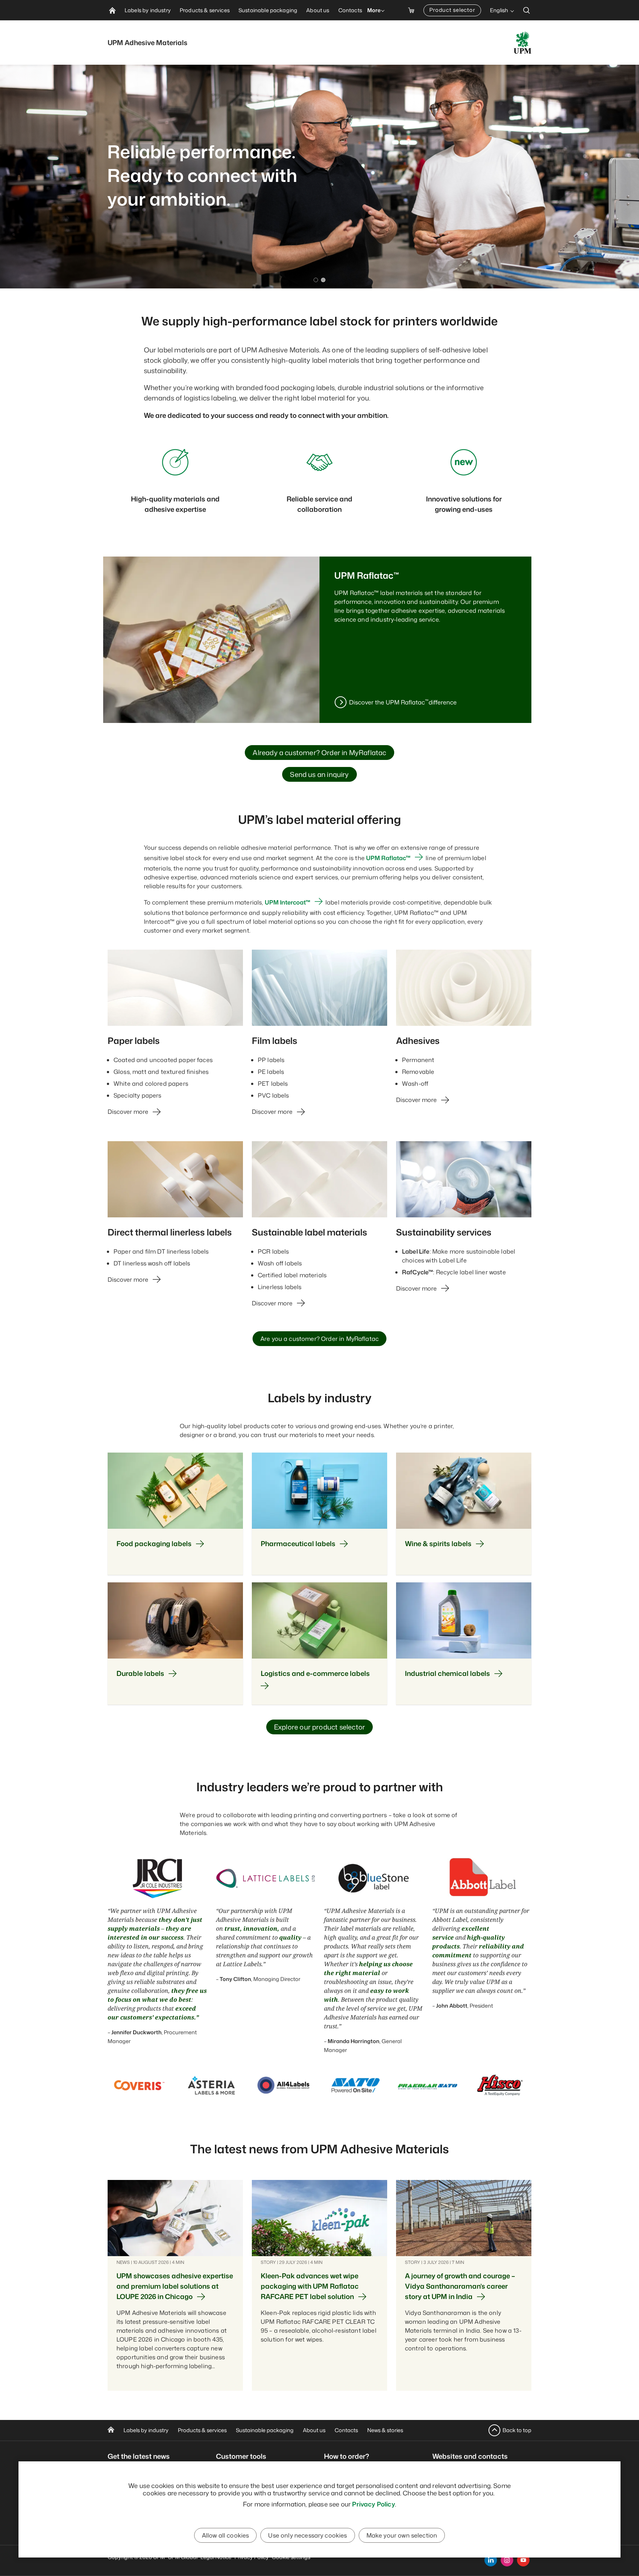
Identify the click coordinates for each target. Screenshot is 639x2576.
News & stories (385, 2430)
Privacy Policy (373, 2504)
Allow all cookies (226, 2535)
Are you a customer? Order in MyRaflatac (319, 1339)
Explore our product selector (319, 1727)
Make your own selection (402, 2535)
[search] (527, 10)
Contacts (346, 2430)
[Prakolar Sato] (428, 2085)
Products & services (202, 2430)
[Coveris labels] (139, 2085)
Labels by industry (146, 2430)
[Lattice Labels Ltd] (266, 1878)
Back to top (517, 2430)
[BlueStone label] (374, 1878)
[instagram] (507, 2560)
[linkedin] (491, 2560)
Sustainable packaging (265, 2430)
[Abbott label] (482, 1878)
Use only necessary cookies (307, 2535)
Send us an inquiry (319, 774)
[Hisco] (500, 2085)
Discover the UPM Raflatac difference (403, 702)
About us (314, 2430)
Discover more (128, 1112)
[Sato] (356, 2085)
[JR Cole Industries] (157, 1878)
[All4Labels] (283, 2085)
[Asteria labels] (211, 2085)
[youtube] (523, 2560)
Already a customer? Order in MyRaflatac (319, 753)
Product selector (452, 10)
